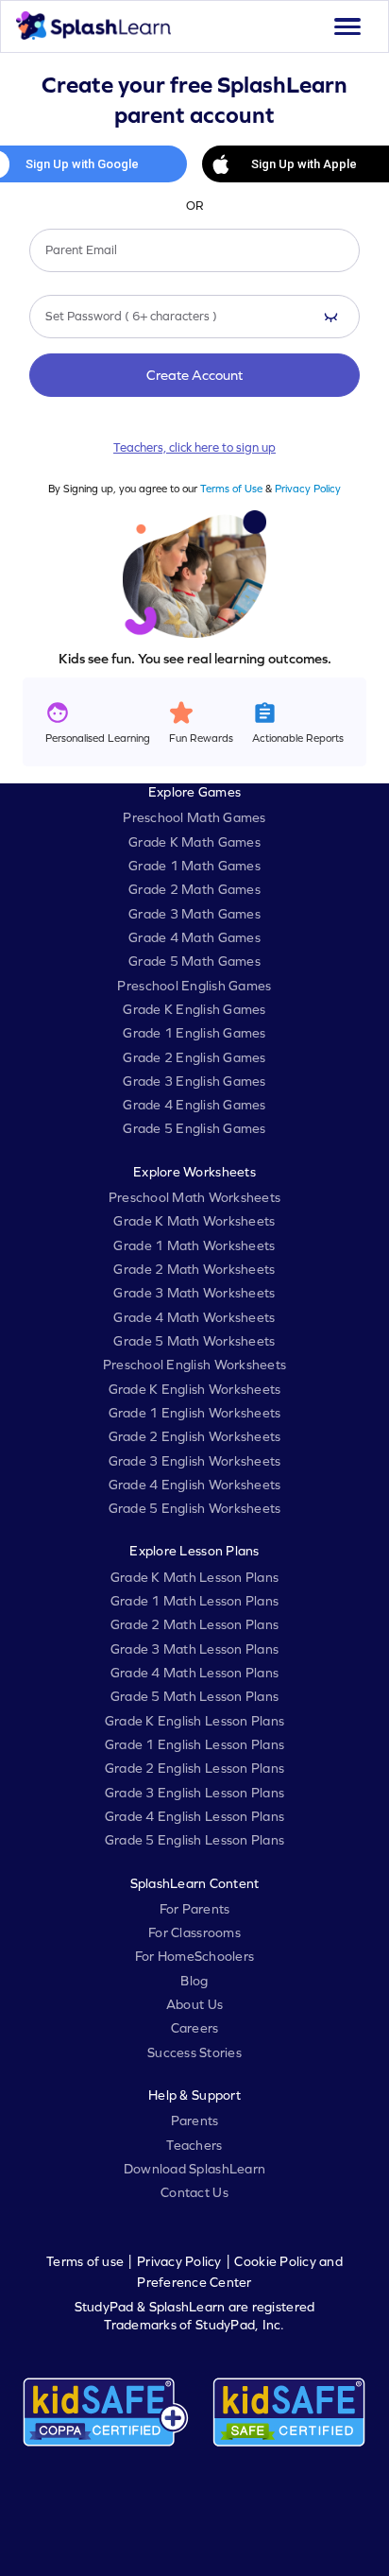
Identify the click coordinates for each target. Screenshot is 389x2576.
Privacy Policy (308, 488)
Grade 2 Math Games (194, 889)
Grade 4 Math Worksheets (194, 1317)
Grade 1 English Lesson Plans (194, 1744)
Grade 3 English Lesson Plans (194, 1793)
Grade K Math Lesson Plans (195, 1577)
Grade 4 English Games (194, 1105)
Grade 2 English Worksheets (195, 1436)
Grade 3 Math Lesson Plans (195, 1649)
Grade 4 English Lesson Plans (194, 1816)
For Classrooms (194, 1932)
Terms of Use (231, 488)
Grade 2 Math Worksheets (194, 1269)
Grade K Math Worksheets (194, 1221)
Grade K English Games (194, 1009)
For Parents (195, 1909)
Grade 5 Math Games (194, 961)
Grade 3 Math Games (194, 914)
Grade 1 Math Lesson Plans (195, 1601)
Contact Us (194, 2192)
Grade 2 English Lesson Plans (194, 1768)
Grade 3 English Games (194, 1081)
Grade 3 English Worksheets (195, 1461)
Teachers (194, 2145)
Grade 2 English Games (194, 1057)
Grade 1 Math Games (194, 866)
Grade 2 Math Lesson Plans (195, 1624)
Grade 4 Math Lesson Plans (195, 1673)
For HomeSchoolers (194, 1956)
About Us (194, 2004)
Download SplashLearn (194, 2169)
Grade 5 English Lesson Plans (194, 1840)
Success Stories (194, 2052)
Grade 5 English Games (194, 1128)
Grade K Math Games (194, 842)
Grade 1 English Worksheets (195, 1413)
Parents (195, 2121)
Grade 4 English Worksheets (195, 1485)
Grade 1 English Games (194, 1033)
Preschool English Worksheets (194, 1365)
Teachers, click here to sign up (194, 447)
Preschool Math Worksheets (195, 1197)
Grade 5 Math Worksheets (194, 1341)
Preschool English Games (194, 986)
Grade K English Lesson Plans (194, 1721)
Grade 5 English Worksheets (195, 1508)
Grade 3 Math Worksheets (194, 1293)
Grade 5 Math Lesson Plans (195, 1696)
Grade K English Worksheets (195, 1389)
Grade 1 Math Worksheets (194, 1245)
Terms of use (85, 2261)
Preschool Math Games (194, 817)
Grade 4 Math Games (194, 937)
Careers (195, 2028)
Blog (194, 1981)
